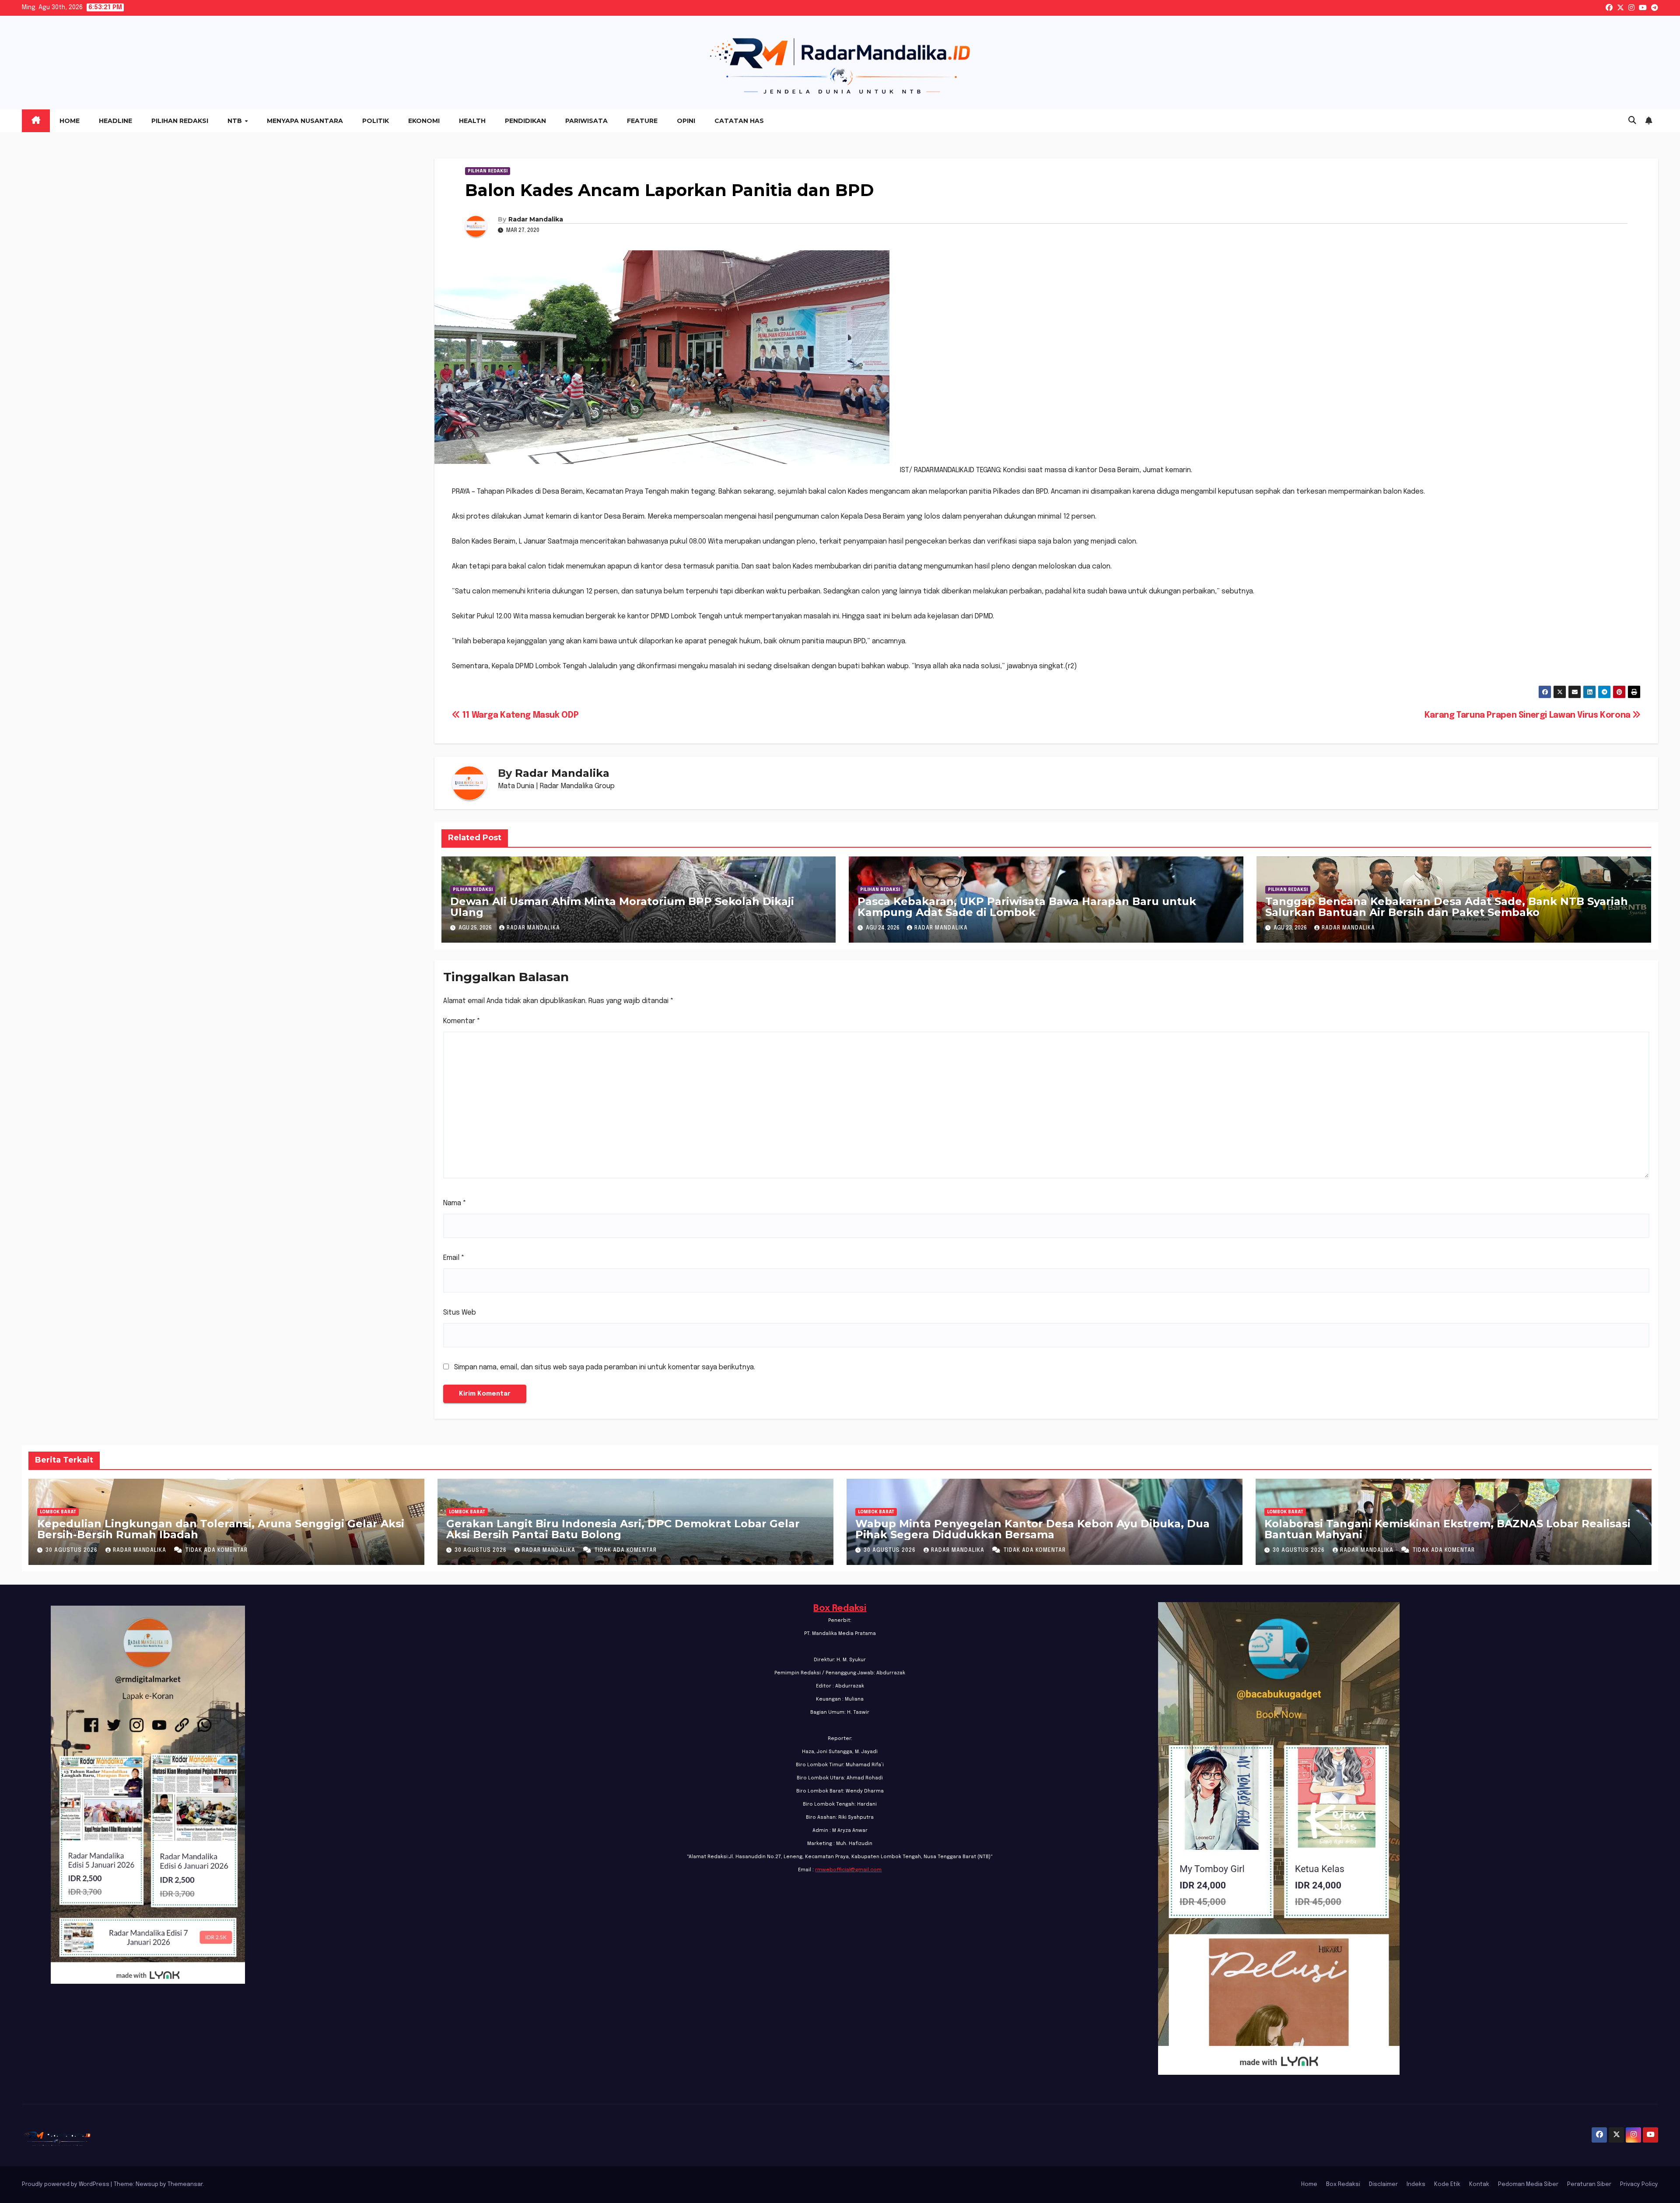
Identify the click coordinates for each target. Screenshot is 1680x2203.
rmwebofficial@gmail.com (848, 1870)
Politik (376, 121)
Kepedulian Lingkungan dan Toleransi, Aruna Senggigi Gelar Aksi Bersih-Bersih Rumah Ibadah (221, 1529)
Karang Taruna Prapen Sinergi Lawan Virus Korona (1529, 716)
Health (472, 121)
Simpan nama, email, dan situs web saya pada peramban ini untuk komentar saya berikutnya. (605, 1367)
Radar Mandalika (536, 219)
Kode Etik (1447, 2184)
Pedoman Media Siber (1528, 2184)
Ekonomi (424, 121)
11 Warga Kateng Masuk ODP (519, 716)
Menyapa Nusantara (305, 121)
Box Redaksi (840, 1608)
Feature (642, 121)
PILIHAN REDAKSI (488, 171)
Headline (115, 121)
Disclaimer (1383, 2184)
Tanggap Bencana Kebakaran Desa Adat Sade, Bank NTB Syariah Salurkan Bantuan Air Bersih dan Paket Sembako (1447, 907)
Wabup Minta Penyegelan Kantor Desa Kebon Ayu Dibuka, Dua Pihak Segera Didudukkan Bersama (1032, 1529)
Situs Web (460, 1313)
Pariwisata (586, 121)
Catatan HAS (739, 121)
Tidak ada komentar (217, 1551)
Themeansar (185, 2184)
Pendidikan (525, 121)
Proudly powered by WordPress (66, 2184)
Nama (455, 1203)
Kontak (1479, 2184)
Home (70, 121)
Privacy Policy (1639, 2184)
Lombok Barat (58, 1512)
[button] (1632, 121)
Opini (686, 121)
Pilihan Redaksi (180, 121)
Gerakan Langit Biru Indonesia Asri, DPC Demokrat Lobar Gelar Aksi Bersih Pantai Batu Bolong (623, 1529)
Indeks (1416, 2184)
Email (454, 1258)
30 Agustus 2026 (72, 1551)
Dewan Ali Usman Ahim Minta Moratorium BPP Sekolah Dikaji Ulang (622, 907)
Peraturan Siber (1589, 2184)
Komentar (462, 1021)
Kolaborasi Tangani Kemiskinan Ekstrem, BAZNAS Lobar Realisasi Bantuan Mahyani (1447, 1529)
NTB (236, 121)
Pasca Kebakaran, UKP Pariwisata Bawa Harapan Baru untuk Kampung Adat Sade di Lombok (1027, 907)
